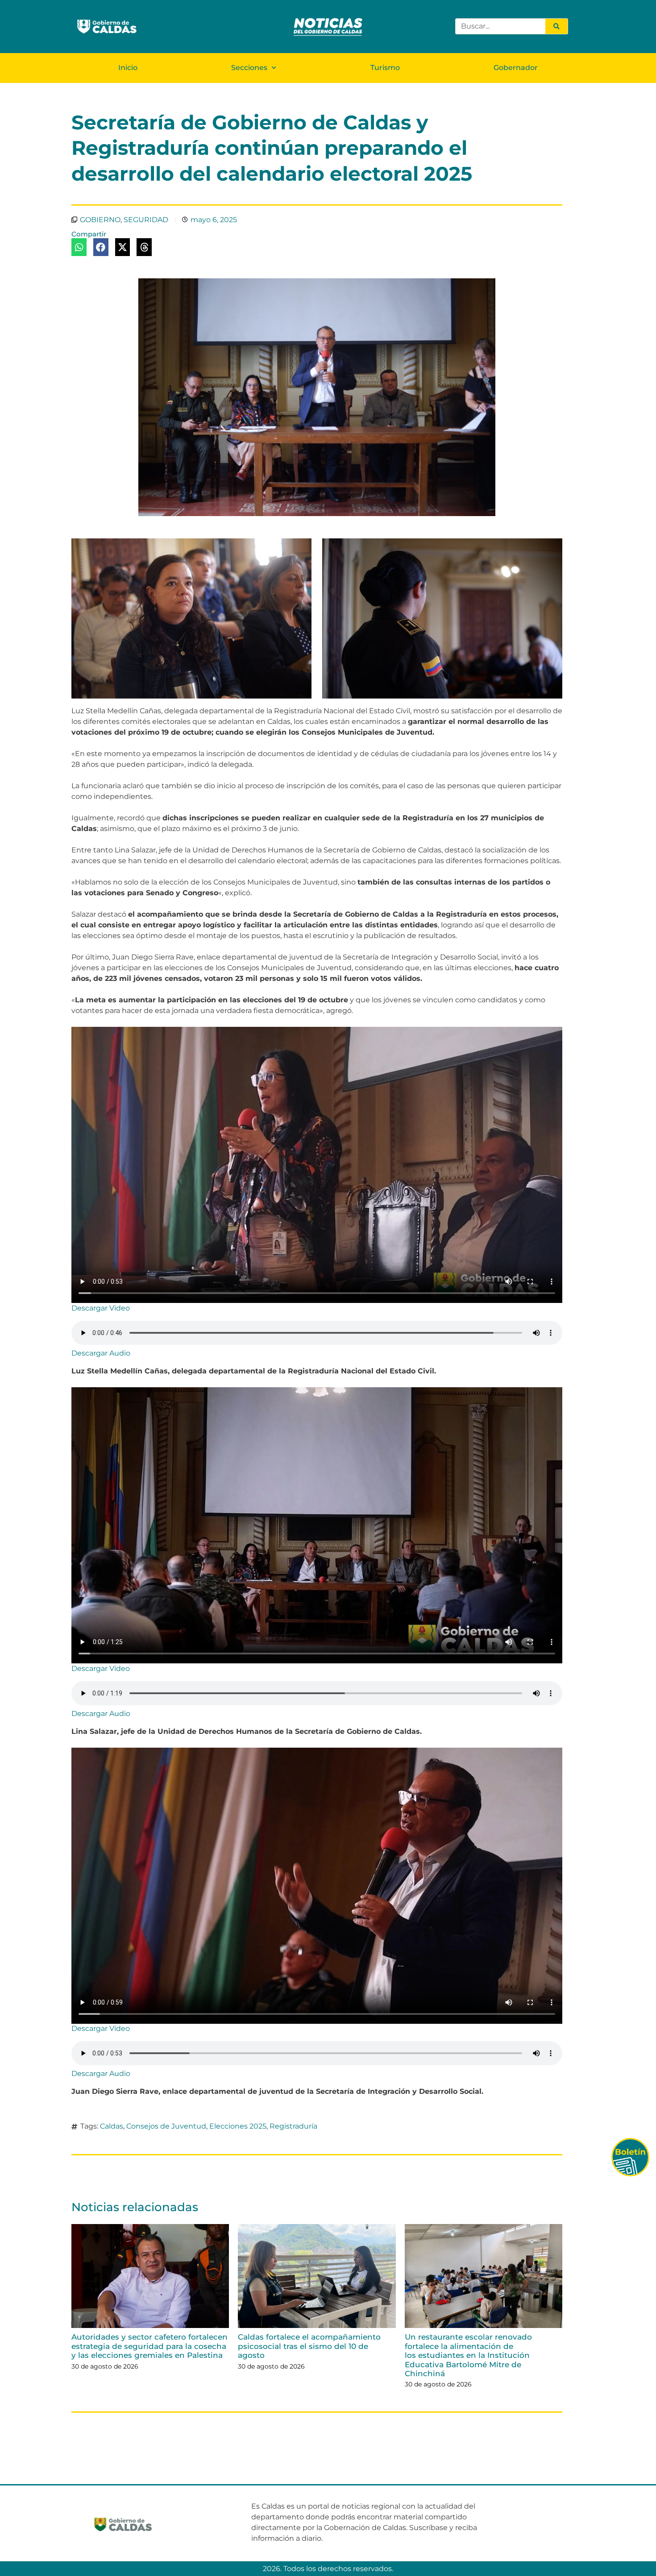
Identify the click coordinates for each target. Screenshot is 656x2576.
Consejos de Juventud (166, 2126)
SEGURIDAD (146, 220)
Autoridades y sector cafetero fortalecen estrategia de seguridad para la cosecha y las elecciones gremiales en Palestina (149, 2346)
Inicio (128, 68)
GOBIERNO (100, 220)
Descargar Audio (101, 1353)
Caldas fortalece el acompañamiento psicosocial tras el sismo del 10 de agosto (309, 2346)
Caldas (112, 2126)
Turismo (385, 68)
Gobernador (516, 68)
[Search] (556, 26)
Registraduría (293, 2126)
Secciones (249, 68)
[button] (79, 247)
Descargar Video (101, 1308)
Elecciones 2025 (238, 2126)
